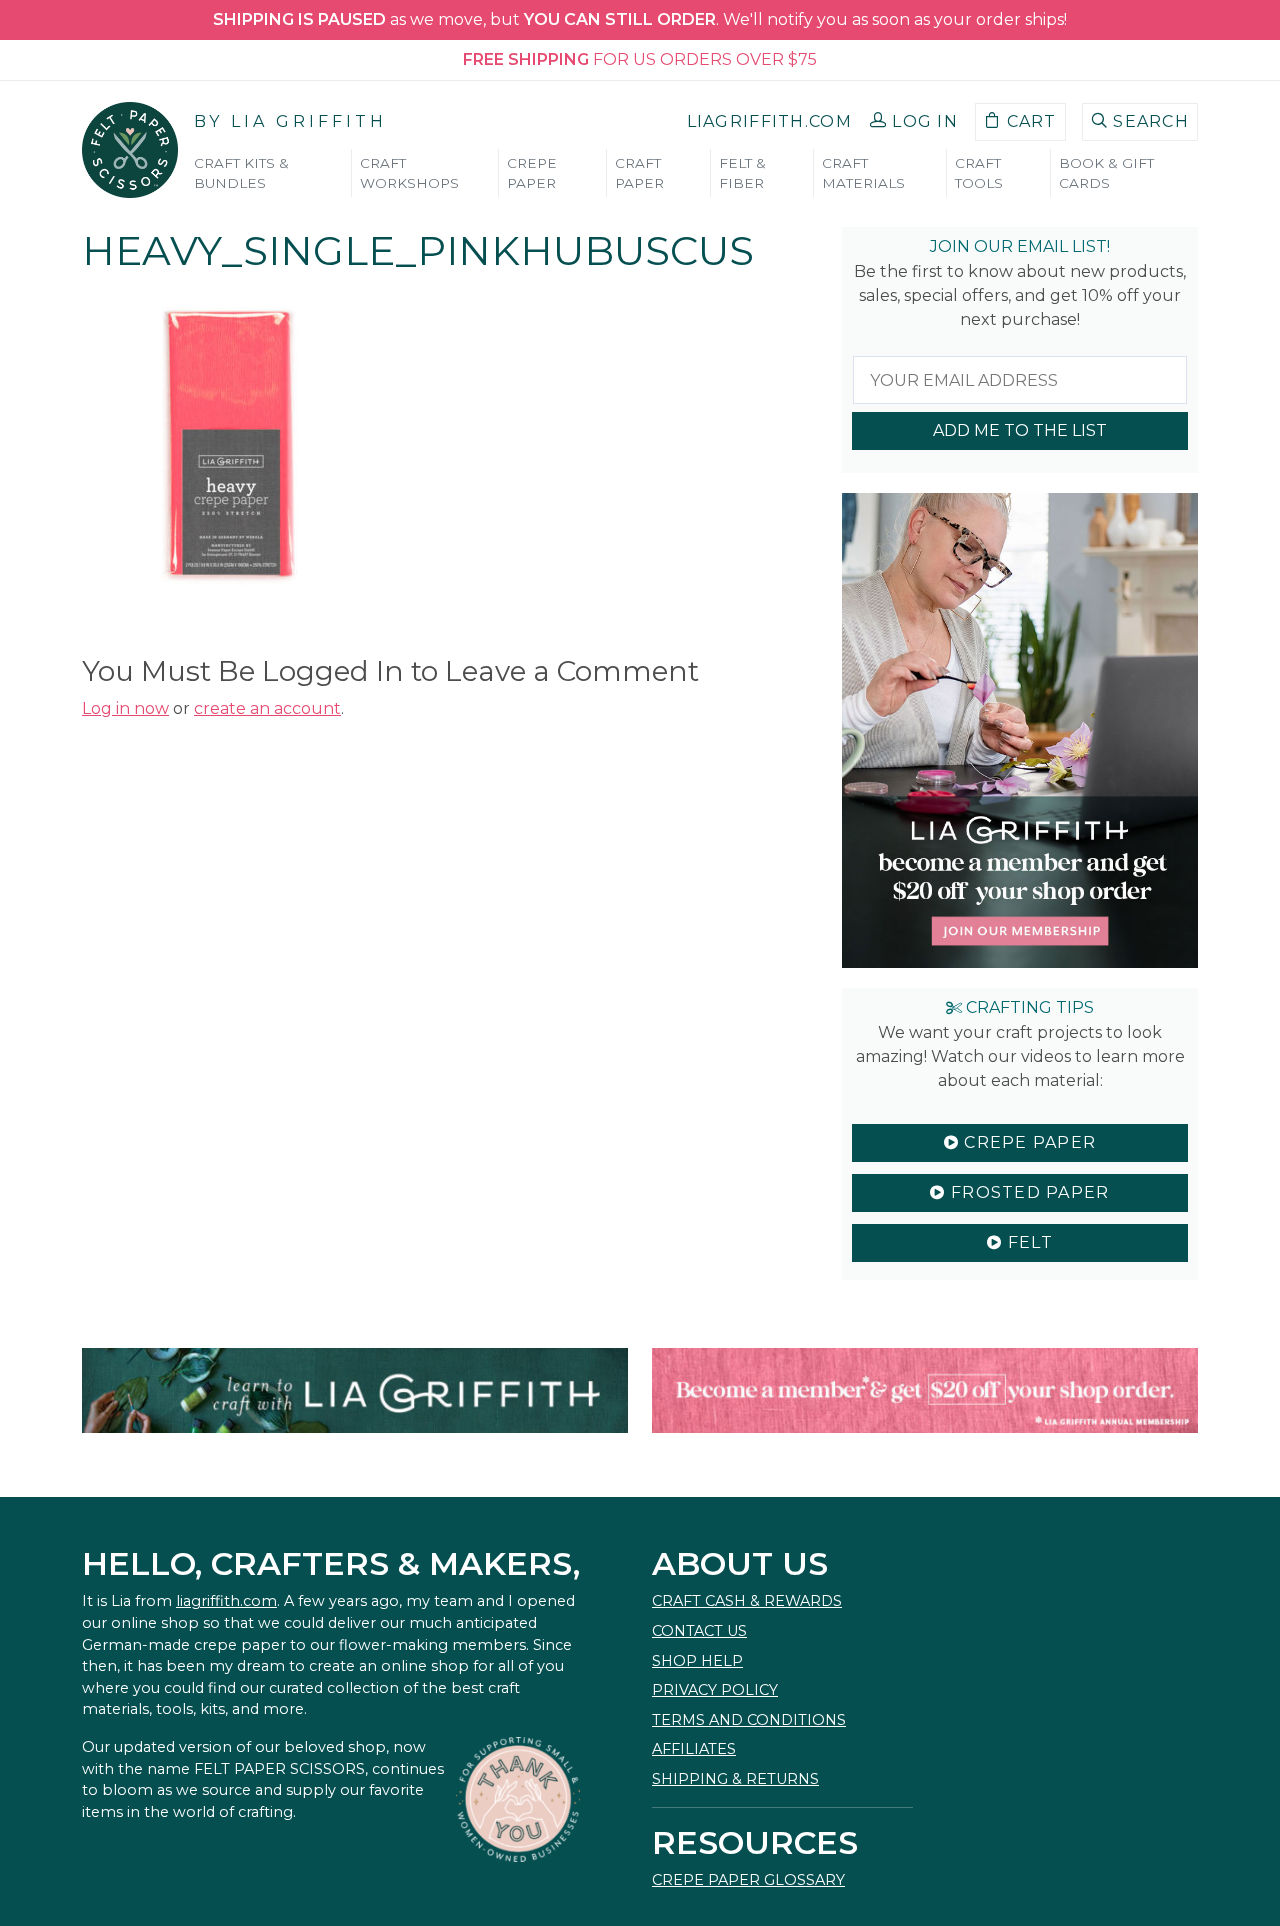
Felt (1027, 1242)
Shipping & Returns (735, 1779)
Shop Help (697, 1661)
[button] (914, 122)
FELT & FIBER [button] (742, 173)
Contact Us (699, 1631)
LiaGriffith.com (769, 121)
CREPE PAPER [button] (532, 173)
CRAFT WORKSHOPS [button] (409, 173)
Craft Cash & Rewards (747, 1601)
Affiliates (694, 1749)
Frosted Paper (1028, 1192)
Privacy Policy (715, 1690)
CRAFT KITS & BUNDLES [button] (241, 173)
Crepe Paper (1027, 1142)
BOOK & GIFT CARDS (1106, 173)
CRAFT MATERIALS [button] (863, 173)
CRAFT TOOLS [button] (979, 173)
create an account (267, 708)
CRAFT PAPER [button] (639, 173)
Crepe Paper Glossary (748, 1880)
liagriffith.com (226, 1601)
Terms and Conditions (749, 1720)
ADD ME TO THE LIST (1020, 430)
